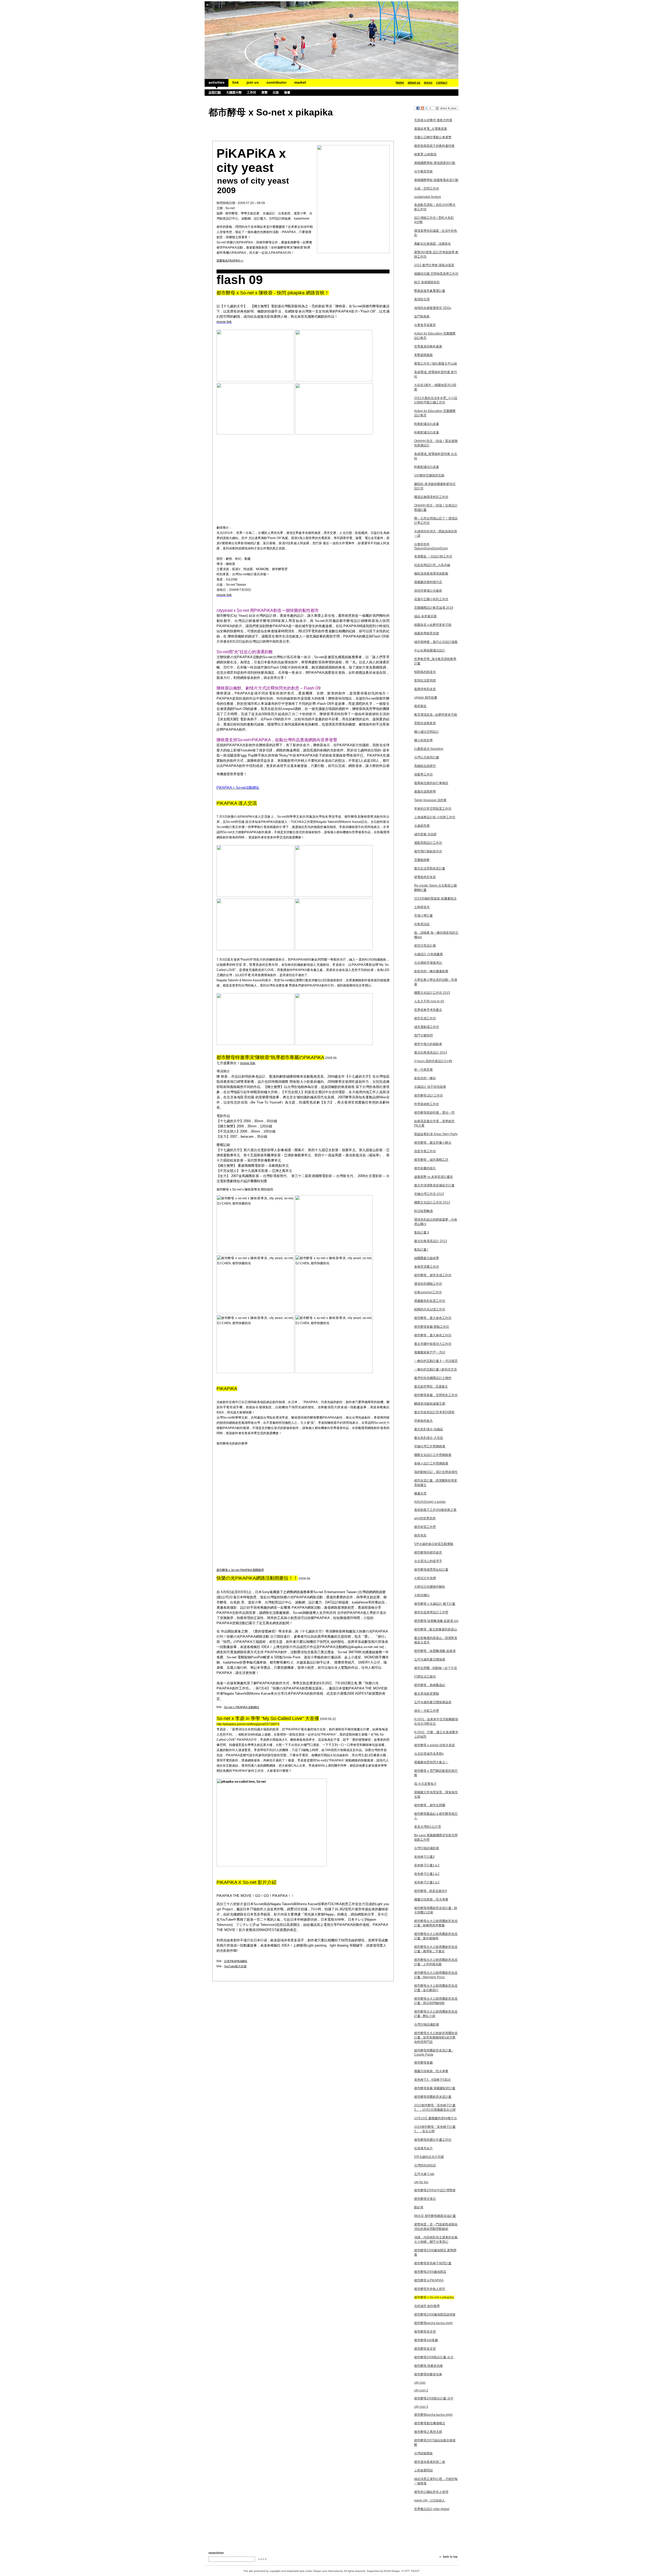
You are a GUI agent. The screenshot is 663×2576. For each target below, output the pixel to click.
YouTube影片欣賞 (235, 1966)
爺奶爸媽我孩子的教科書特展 (434, 146)
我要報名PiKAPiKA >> (230, 260)
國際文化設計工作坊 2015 (432, 993)
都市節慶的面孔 (425, 1168)
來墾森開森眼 (423, 355)
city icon (420, 2383)
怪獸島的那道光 (425, 672)
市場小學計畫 (423, 916)
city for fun (421, 2182)
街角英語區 (422, 924)
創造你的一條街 (425, 1078)
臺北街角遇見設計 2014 (431, 1053)
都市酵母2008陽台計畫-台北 (434, 2357)
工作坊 (251, 92)
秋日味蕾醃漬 (423, 1211)
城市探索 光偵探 (425, 834)
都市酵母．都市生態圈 (430, 1805)
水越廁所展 (422, 826)
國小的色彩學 (423, 740)
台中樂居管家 (423, 171)
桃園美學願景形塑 (427, 633)
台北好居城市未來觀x (429, 1754)
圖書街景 (420, 1493)
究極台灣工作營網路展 (430, 1446)
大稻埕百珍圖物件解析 (430, 1587)
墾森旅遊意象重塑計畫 (430, 291)
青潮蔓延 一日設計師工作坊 (433, 556)
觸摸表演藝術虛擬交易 (430, 1404)
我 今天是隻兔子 (425, 1784)
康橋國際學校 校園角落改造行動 (436, 180)
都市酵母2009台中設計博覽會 (435, 2190)
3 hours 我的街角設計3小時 (433, 1061)
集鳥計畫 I (421, 1250)
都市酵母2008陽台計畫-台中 (434, 2398)
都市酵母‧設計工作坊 (428, 1095)
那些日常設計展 (425, 946)
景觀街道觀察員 (425, 723)
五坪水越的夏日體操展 (430, 1659)
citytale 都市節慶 (426, 698)
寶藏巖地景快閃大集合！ (431, 1762)
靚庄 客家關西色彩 (427, 282)
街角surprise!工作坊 (428, 1292)
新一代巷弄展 (423, 1070)
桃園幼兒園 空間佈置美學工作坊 (436, 274)
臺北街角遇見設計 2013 (431, 1241)
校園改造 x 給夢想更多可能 (433, 625)
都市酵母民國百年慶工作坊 (433, 2140)
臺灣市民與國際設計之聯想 (433, 1378)
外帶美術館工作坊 (427, 1104)
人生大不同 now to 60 (429, 1001)
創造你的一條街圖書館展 (431, 971)
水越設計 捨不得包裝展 (430, 1087)
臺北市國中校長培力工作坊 (433, 1344)
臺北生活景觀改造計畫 (430, 868)
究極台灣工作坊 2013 (429, 1194)
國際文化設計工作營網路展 (433, 1455)
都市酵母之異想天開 (428, 2432)
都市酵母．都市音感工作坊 (433, 1275)
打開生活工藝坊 (425, 1677)
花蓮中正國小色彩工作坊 (431, 599)
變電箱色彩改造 (425, 877)
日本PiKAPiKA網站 (236, 1961)
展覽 (264, 92)
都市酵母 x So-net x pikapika (434, 2297)
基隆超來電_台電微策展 (431, 129)
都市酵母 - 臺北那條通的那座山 (436, 1629)
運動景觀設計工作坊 (428, 843)
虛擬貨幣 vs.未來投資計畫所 (434, 1177)
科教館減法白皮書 (427, 424)
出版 (276, 92)
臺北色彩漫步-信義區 (429, 1429)
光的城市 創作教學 (427, 2306)
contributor (276, 82)
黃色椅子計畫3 (424, 1857)
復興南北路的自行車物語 (431, 783)
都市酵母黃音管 (425, 2332)
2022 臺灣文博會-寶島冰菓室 (434, 265)
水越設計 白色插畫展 (428, 954)
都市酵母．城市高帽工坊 (431, 1160)
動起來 (419, 2207)
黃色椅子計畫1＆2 (427, 1865)
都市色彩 (420, 1535)
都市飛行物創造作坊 (428, 851)
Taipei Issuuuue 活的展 (430, 800)
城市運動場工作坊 (427, 1027)
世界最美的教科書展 (428, 346)
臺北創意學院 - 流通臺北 (431, 1387)
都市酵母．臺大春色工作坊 (433, 1318)
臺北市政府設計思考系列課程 (434, 1412)
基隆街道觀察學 (425, 792)
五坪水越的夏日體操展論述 (433, 1702)
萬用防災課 (422, 299)
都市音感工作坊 (425, 1018)
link (236, 82)
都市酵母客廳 (423, 2063)
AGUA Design (392, 2571)
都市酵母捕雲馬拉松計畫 (431, 1570)
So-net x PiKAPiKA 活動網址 (242, 1707)
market (300, 82)
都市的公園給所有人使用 (431, 2492)
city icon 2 (421, 2390)
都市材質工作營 (425, 1527)
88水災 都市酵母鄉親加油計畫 (435, 2216)
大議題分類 (234, 92)
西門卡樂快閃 (423, 1035)
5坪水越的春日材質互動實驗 (434, 1544)
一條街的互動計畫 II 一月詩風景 (436, 1361)
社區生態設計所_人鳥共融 (432, 565)
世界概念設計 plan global (432, 2509)
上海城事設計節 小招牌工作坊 (435, 817)
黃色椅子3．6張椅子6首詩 (432, 2080)
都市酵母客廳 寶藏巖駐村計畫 (435, 2088)
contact (442, 83)
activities (217, 82)
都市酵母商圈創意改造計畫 (433, 2097)
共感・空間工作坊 (427, 188)
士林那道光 (422, 907)
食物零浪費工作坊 (427, 1267)
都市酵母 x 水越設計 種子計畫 (435, 1604)
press (428, 83)
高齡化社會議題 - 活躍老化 (433, 244)
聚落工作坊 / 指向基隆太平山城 (435, 364)
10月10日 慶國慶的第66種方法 (435, 2118)
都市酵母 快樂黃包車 (428, 2366)
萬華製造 (420, 706)
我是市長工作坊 (425, 1151)
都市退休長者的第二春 (430, 2462)
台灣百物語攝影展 (427, 1848)
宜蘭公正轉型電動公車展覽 (433, 137)
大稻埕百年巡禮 (425, 1578)
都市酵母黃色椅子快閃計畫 (433, 2263)
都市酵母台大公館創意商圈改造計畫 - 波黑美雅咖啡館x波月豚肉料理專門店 (436, 2037)
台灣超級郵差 (423, 2453)
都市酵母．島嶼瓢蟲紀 (430, 1685)
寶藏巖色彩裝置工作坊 (430, 1301)
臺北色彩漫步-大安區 (429, 1438)
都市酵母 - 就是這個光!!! (431, 1891)
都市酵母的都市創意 (428, 1552)
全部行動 (215, 92)
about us (414, 83)
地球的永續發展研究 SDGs (433, 308)
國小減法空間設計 (427, 732)
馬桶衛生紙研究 (425, 766)
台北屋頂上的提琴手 (428, 1561)
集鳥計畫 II (421, 1232)
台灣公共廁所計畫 (427, 757)
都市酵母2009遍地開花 (430, 2272)
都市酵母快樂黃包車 (428, 2374)
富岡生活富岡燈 (425, 680)
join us (253, 82)
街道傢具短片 (423, 2148)
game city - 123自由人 (430, 2500)
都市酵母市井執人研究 (430, 2289)
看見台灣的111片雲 (428, 1827)
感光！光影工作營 (427, 1711)
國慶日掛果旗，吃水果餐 (431, 1899)
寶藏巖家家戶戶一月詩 (430, 1352)
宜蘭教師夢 (422, 860)
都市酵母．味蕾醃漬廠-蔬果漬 (435, 1651)
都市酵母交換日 (425, 2199)
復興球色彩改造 (425, 689)
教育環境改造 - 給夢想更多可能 (436, 715)
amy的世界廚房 (425, 1518)
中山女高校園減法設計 (430, 650)
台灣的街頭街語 (425, 2165)
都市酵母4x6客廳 (426, 2340)
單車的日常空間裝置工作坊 (433, 809)
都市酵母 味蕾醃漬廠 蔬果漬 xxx (436, 1621)
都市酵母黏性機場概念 (430, 2423)
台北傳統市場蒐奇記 (428, 963)
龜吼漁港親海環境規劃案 (431, 574)
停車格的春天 (423, 1421)
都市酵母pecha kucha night (433, 2323)
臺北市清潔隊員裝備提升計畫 (434, 1185)
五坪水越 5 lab (424, 2174)
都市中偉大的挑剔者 (428, 1044)
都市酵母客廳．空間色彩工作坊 (436, 1395)
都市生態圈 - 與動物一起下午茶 (436, 1668)
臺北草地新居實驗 (427, 1694)
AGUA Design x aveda (430, 1502)
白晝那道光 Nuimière (429, 749)
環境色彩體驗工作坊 (428, 1284)
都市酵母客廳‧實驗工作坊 (432, 1327)
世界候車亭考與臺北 (428, 1010)
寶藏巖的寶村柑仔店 (428, 582)
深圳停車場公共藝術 (428, 591)
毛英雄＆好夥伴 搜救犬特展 (433, 120)
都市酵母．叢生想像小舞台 (433, 1143)
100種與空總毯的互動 (429, 475)
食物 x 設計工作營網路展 (431, 1463)
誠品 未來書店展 (425, 616)
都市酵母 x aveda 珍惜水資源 (434, 1745)
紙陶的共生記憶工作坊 (430, 1309)
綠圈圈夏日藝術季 (427, 1258)
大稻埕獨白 (422, 1595)
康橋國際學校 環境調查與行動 (435, 163)
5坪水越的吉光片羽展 (429, 2157)
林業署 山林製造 (425, 154)
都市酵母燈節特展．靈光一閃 (434, 1113)
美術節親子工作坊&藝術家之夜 (435, 1510)
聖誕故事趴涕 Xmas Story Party (436, 1134)
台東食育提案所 (425, 325)
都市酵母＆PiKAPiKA (429, 2280)
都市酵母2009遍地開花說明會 (435, 2314)
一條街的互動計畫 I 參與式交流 (435, 1369)
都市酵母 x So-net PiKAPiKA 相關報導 (240, 1570)
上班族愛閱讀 (423, 2470)
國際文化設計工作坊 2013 (432, 1202)
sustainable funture (428, 197)
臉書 (287, 92)
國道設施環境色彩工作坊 (431, 497)
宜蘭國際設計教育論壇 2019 (434, 608)
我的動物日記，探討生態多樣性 (436, 1472)
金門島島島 (422, 316)
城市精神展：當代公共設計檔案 (436, 642)
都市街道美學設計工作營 (431, 1612)
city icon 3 (421, 2407)
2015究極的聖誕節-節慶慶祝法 (435, 898)
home (400, 83)
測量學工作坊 (423, 774)
